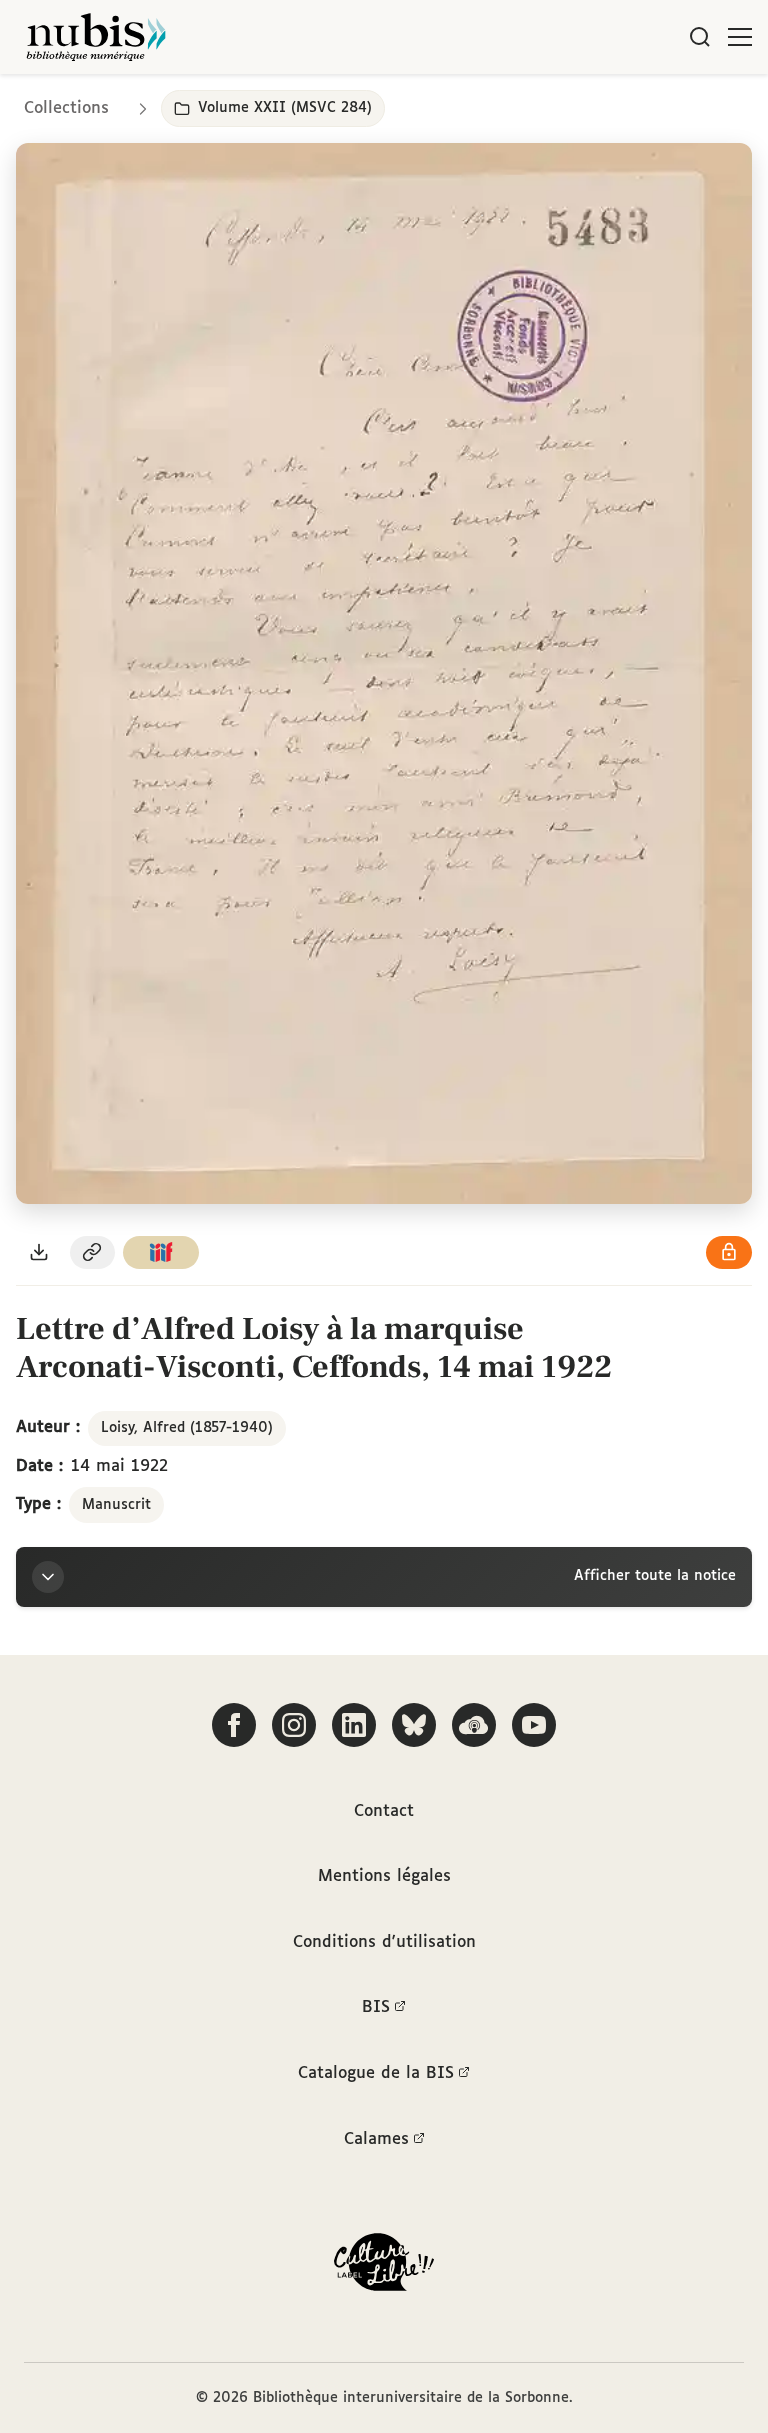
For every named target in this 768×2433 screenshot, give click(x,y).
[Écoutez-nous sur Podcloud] (474, 1725)
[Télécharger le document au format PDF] (39, 1252)
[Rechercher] (700, 37)
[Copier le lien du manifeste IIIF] (161, 1252)
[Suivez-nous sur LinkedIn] (354, 1725)
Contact (384, 1811)
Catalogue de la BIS (376, 2073)
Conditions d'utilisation (384, 1942)
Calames (376, 2139)
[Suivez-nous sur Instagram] (294, 1725)
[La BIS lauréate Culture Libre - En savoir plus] (384, 2266)
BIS (376, 2007)
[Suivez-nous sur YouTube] (534, 1725)
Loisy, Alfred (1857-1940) (187, 1428)
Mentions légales (384, 1876)
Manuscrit (116, 1505)
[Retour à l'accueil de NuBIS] (96, 37)
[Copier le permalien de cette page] (93, 1252)
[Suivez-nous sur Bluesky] (414, 1725)
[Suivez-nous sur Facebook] (234, 1725)
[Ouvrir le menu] (740, 37)
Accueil (668, 102)
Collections (66, 108)
